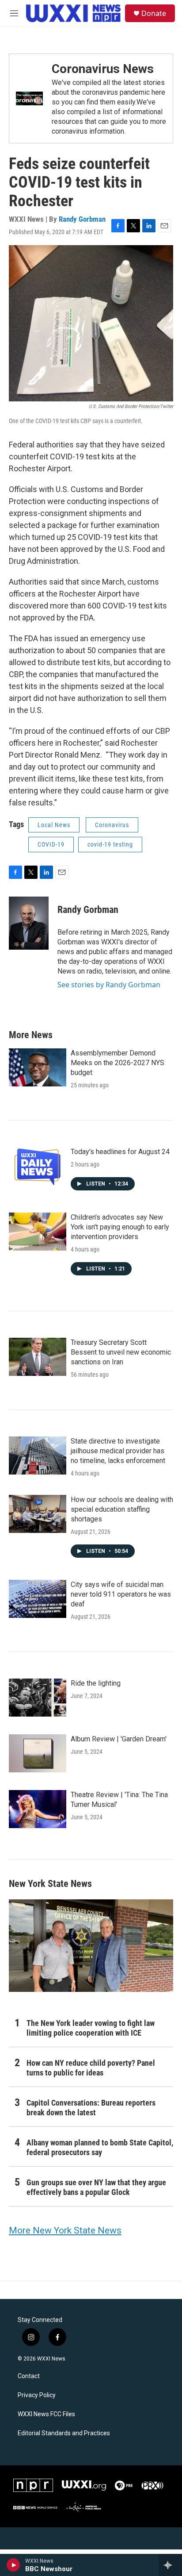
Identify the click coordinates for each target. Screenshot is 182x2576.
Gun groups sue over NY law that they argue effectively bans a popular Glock (96, 2187)
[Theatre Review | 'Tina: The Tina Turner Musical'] (38, 1809)
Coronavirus (112, 825)
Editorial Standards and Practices (64, 2433)
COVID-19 (51, 844)
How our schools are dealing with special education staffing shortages (122, 1509)
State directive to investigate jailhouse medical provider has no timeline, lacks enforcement (118, 1451)
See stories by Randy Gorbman (109, 985)
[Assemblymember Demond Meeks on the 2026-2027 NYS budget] (38, 1067)
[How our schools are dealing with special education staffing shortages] (38, 1514)
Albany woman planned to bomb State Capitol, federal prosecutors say (100, 2147)
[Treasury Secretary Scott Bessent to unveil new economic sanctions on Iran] (38, 1357)
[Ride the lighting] (38, 1698)
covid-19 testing (110, 844)
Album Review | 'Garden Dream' (119, 1739)
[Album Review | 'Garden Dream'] (38, 1753)
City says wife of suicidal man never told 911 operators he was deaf (121, 1594)
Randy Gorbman (82, 219)
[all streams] (170, 2565)
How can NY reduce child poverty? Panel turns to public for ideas (91, 2068)
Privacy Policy (37, 2395)
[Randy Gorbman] (29, 923)
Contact (29, 2376)
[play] (13, 2565)
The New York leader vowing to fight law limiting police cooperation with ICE (91, 2028)
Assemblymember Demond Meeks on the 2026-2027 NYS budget (118, 1063)
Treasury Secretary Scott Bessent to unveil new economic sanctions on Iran (121, 1352)
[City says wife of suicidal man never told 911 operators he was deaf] (38, 1599)
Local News (54, 825)
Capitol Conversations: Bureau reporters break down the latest (91, 2108)
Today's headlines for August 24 (120, 1152)
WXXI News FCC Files (46, 2414)
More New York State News (65, 2230)
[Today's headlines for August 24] (38, 1166)
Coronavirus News (103, 69)
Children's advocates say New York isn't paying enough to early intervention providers (120, 1227)
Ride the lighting (96, 1683)
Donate (154, 13)
